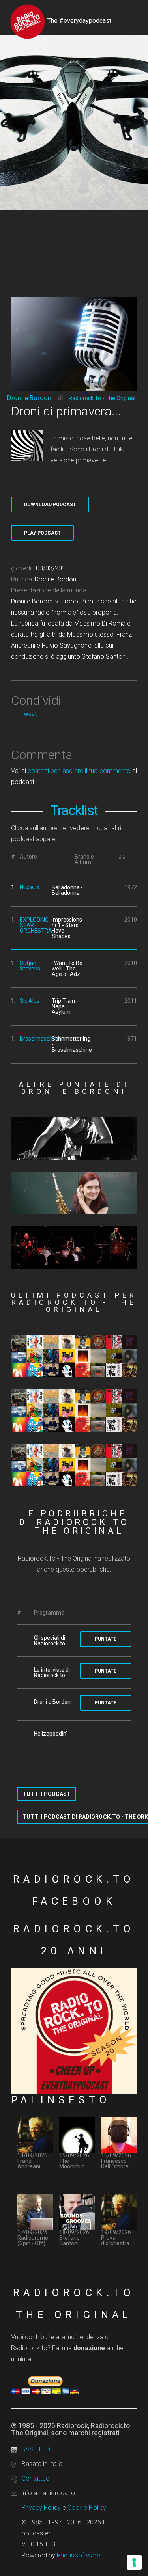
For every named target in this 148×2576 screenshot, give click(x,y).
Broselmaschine (40, 1039)
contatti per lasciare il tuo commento (79, 771)
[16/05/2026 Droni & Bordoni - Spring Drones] (74, 1193)
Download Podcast (50, 505)
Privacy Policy (41, 2508)
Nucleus (30, 887)
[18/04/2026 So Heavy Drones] (74, 1247)
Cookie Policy (87, 2508)
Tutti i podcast (47, 1794)
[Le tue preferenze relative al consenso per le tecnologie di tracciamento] (134, 2562)
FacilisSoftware (79, 2555)
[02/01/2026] (74, 1356)
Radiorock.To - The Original (102, 398)
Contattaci (36, 2478)
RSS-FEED (36, 2449)
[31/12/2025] (74, 1465)
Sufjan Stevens (30, 966)
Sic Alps (30, 1001)
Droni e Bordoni (30, 398)
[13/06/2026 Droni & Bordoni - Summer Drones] (74, 1138)
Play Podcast (42, 533)
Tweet (29, 714)
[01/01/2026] (74, 1410)
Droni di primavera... (66, 411)
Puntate (106, 1639)
